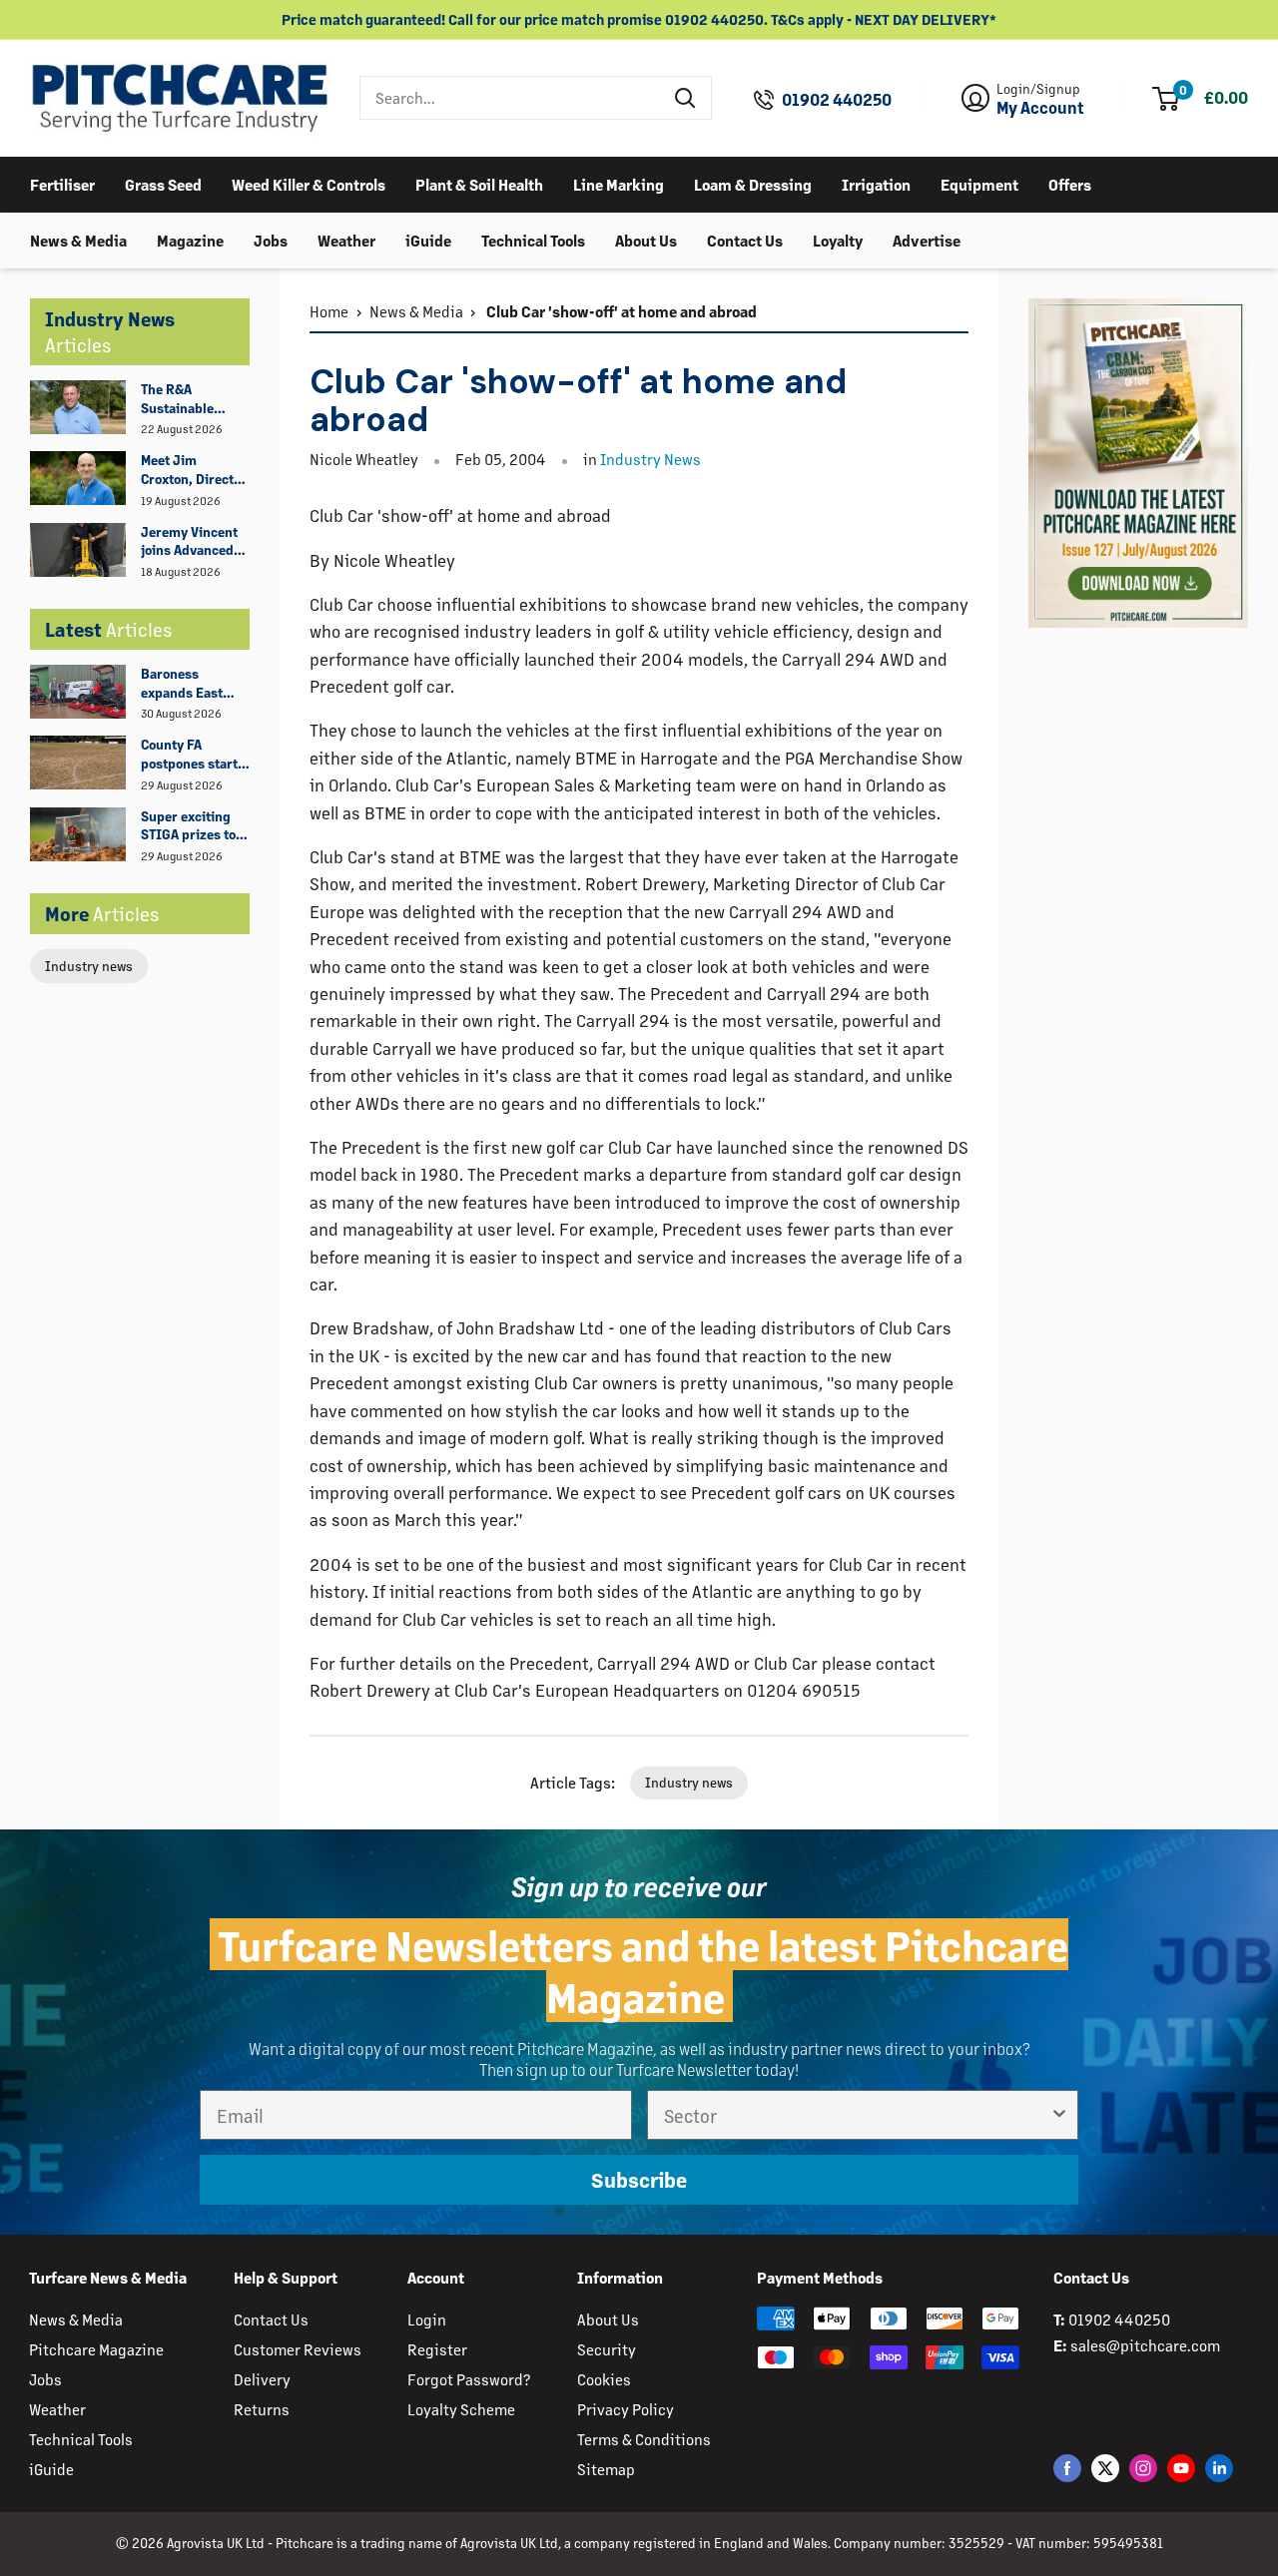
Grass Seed (163, 183)
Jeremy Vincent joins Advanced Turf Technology (189, 542)
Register (437, 2349)
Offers (1070, 183)
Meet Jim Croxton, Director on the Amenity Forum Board (194, 470)
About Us (646, 239)
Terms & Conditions (644, 2439)
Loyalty (838, 239)
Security (607, 2349)
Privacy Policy (626, 2409)
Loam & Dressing (753, 183)
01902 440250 (837, 100)
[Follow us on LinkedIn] (1219, 2468)
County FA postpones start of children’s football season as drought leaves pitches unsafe (195, 755)
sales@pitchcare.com (1145, 2345)
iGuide (428, 239)
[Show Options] (1059, 2115)
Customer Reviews (298, 2349)
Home (329, 311)
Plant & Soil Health (479, 183)
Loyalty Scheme (461, 2409)
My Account (1040, 108)
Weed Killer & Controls (309, 183)
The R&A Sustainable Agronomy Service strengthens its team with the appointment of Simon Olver (188, 399)
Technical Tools (533, 239)
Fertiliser (62, 183)
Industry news (89, 966)
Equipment (979, 183)
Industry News (650, 459)
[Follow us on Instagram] (1143, 2468)
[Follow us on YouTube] (1181, 2468)
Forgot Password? (469, 2379)
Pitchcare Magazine (96, 2349)
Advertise (927, 239)
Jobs (271, 239)
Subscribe (639, 2179)
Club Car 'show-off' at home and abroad (620, 311)
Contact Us (745, 239)
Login (427, 2319)
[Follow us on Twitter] (1105, 2468)
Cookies (604, 2379)
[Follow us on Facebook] (1067, 2468)
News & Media (78, 239)
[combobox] (511, 98)
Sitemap (606, 2469)
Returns (262, 2409)
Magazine (190, 239)
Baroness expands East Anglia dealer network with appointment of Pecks (188, 684)
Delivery (262, 2379)
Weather (346, 239)
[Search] (686, 98)
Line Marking (619, 183)
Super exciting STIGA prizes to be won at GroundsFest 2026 (188, 826)
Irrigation (876, 183)
